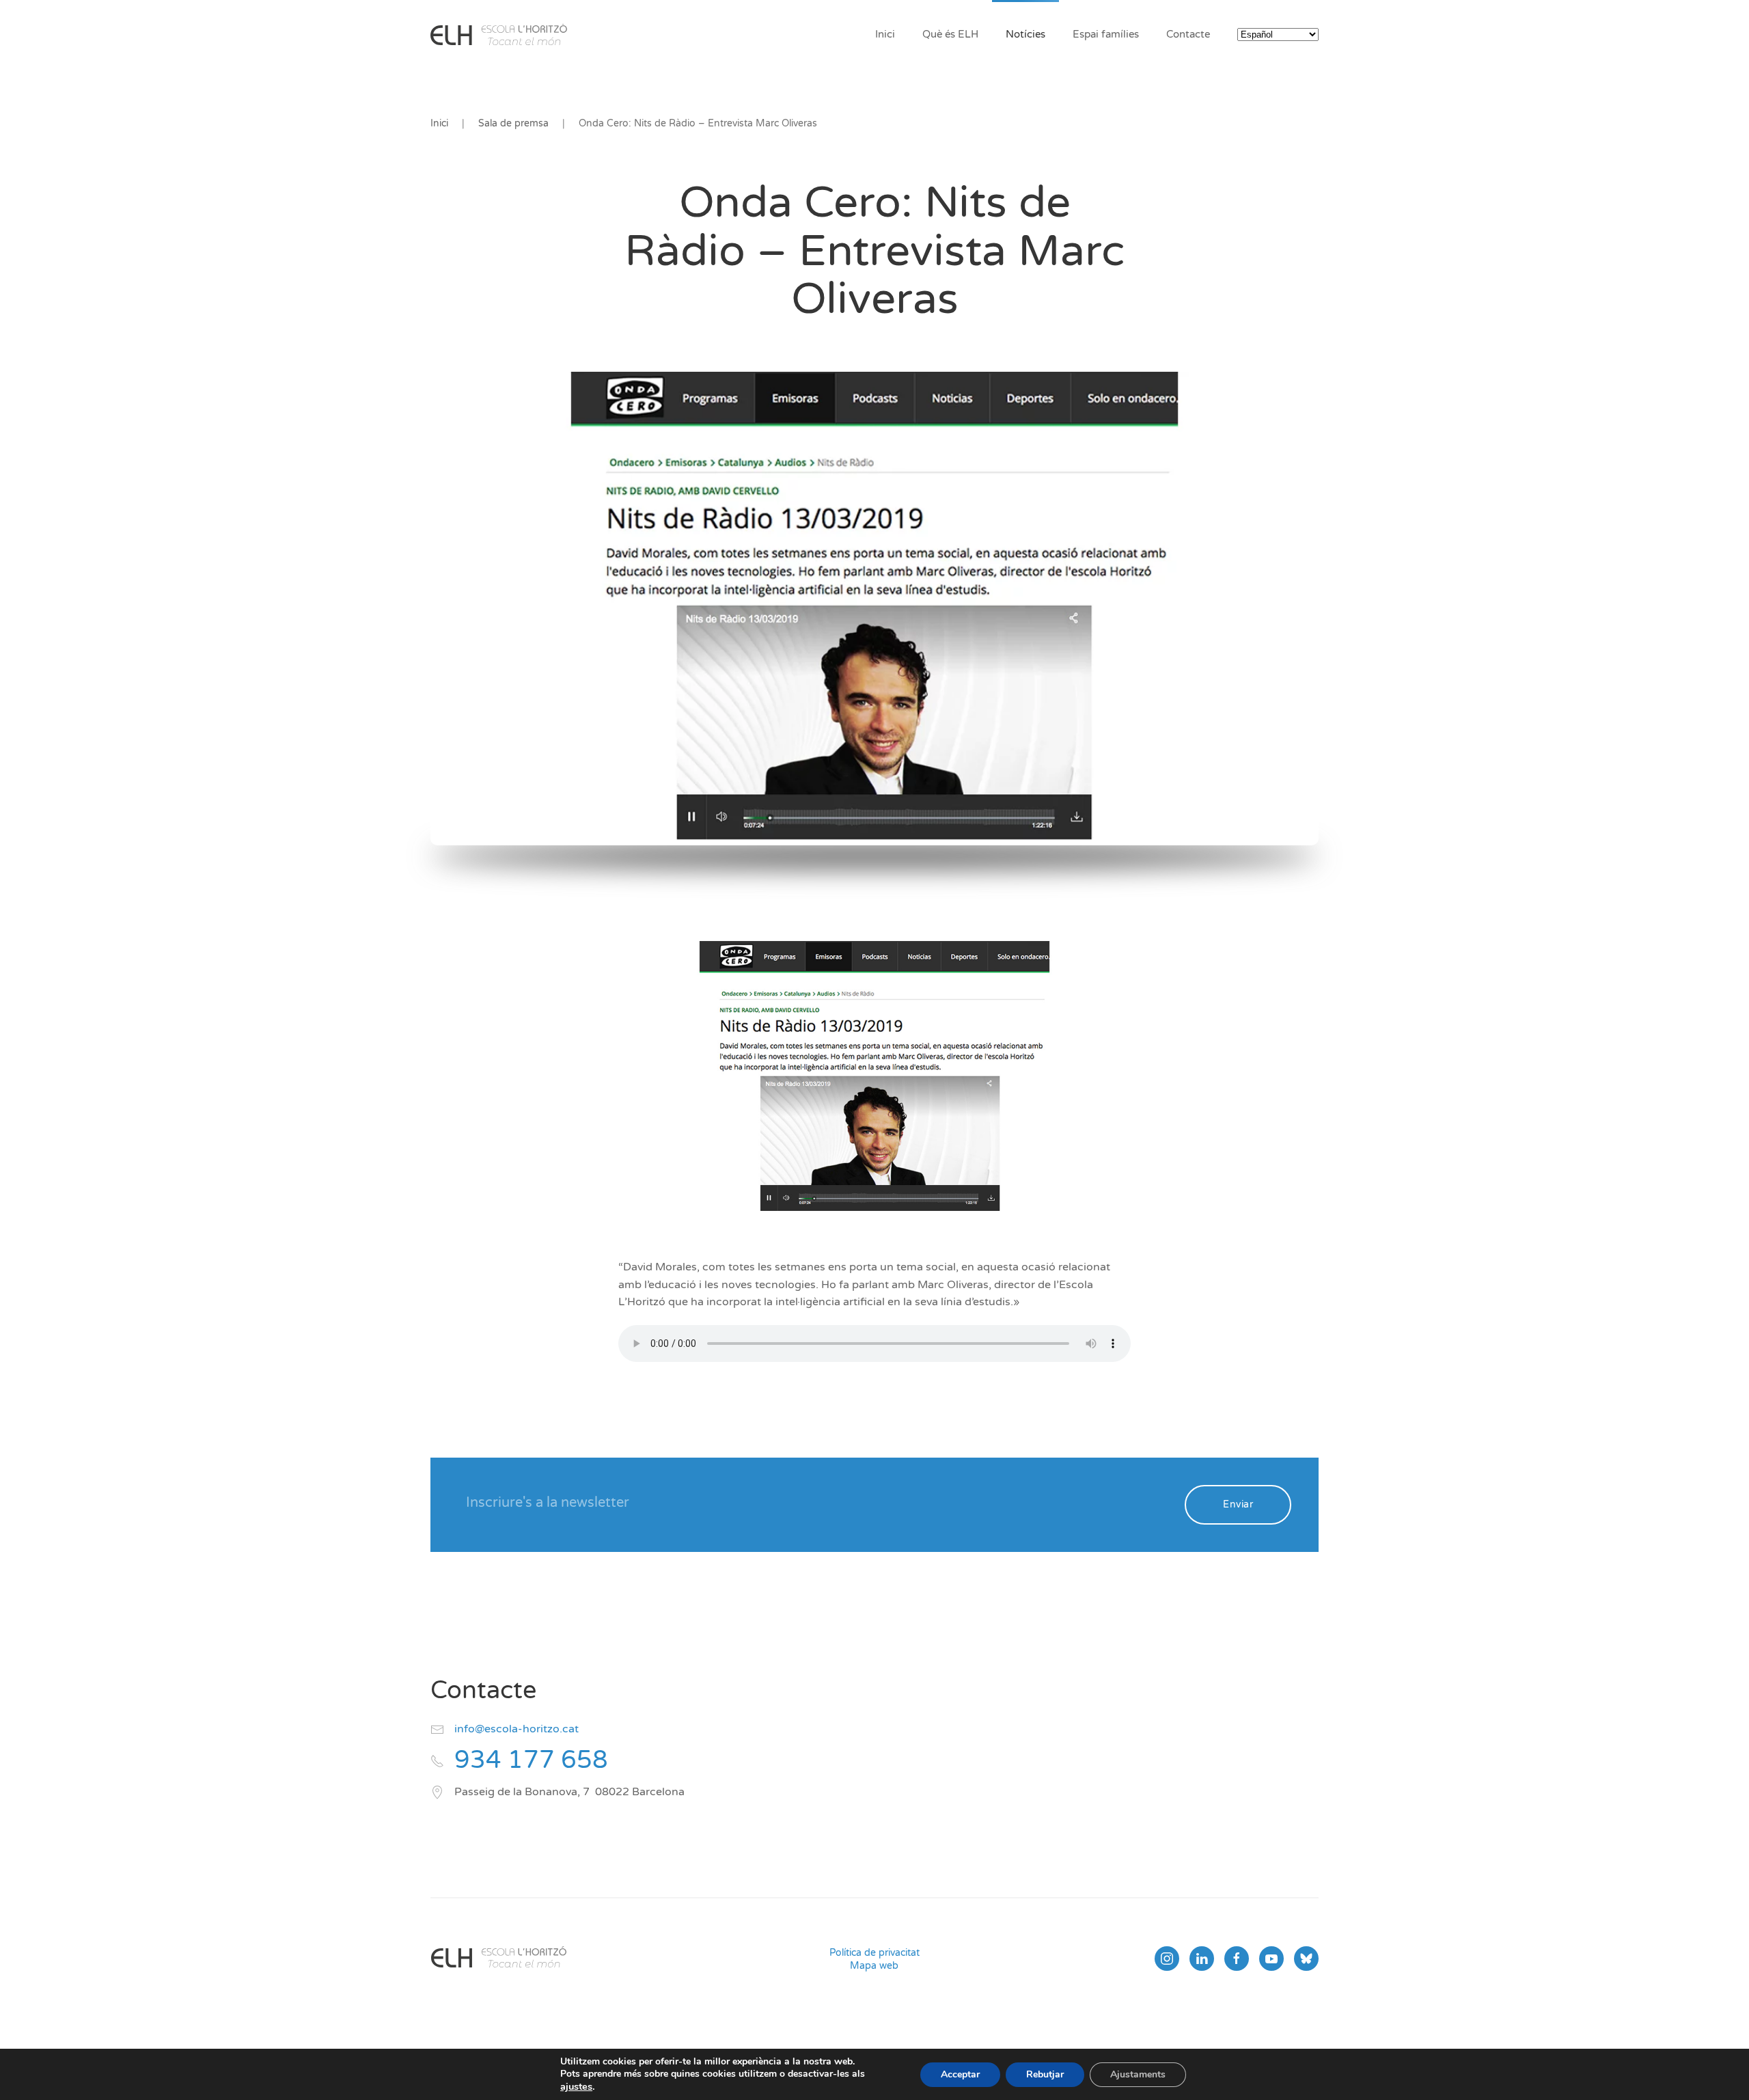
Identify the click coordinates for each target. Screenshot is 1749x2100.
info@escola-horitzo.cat (517, 1729)
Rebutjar (1045, 2074)
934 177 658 (531, 1760)
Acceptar (960, 2074)
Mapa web (874, 1966)
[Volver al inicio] (499, 34)
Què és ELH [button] (950, 34)
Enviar (1238, 1504)
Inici (885, 34)
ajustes (576, 2086)
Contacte (1188, 34)
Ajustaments (1138, 2074)
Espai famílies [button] (1106, 34)
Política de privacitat (874, 1953)
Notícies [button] (1025, 34)
